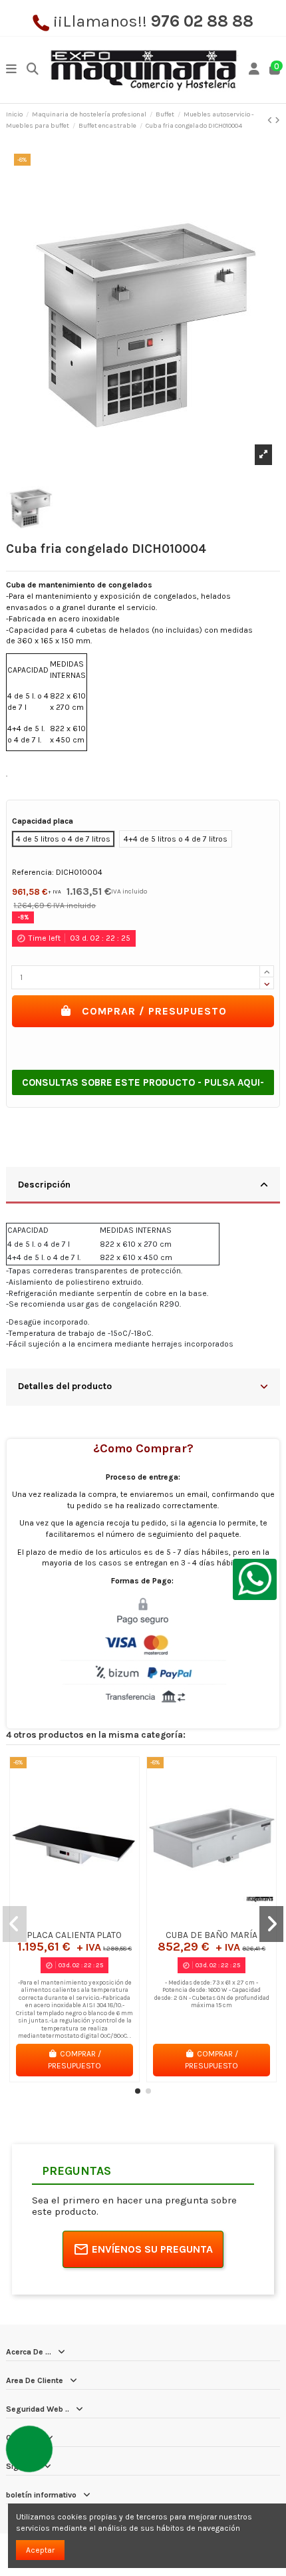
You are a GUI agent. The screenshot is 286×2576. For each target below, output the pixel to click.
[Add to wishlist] (59, 1919)
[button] (138, 2091)
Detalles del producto (65, 1386)
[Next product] (277, 120)
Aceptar (40, 2550)
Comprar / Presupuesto (154, 1011)
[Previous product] (271, 120)
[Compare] (74, 1919)
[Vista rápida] (90, 1919)
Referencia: (33, 872)
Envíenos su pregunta (152, 2249)
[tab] (143, 1186)
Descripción (44, 1184)
